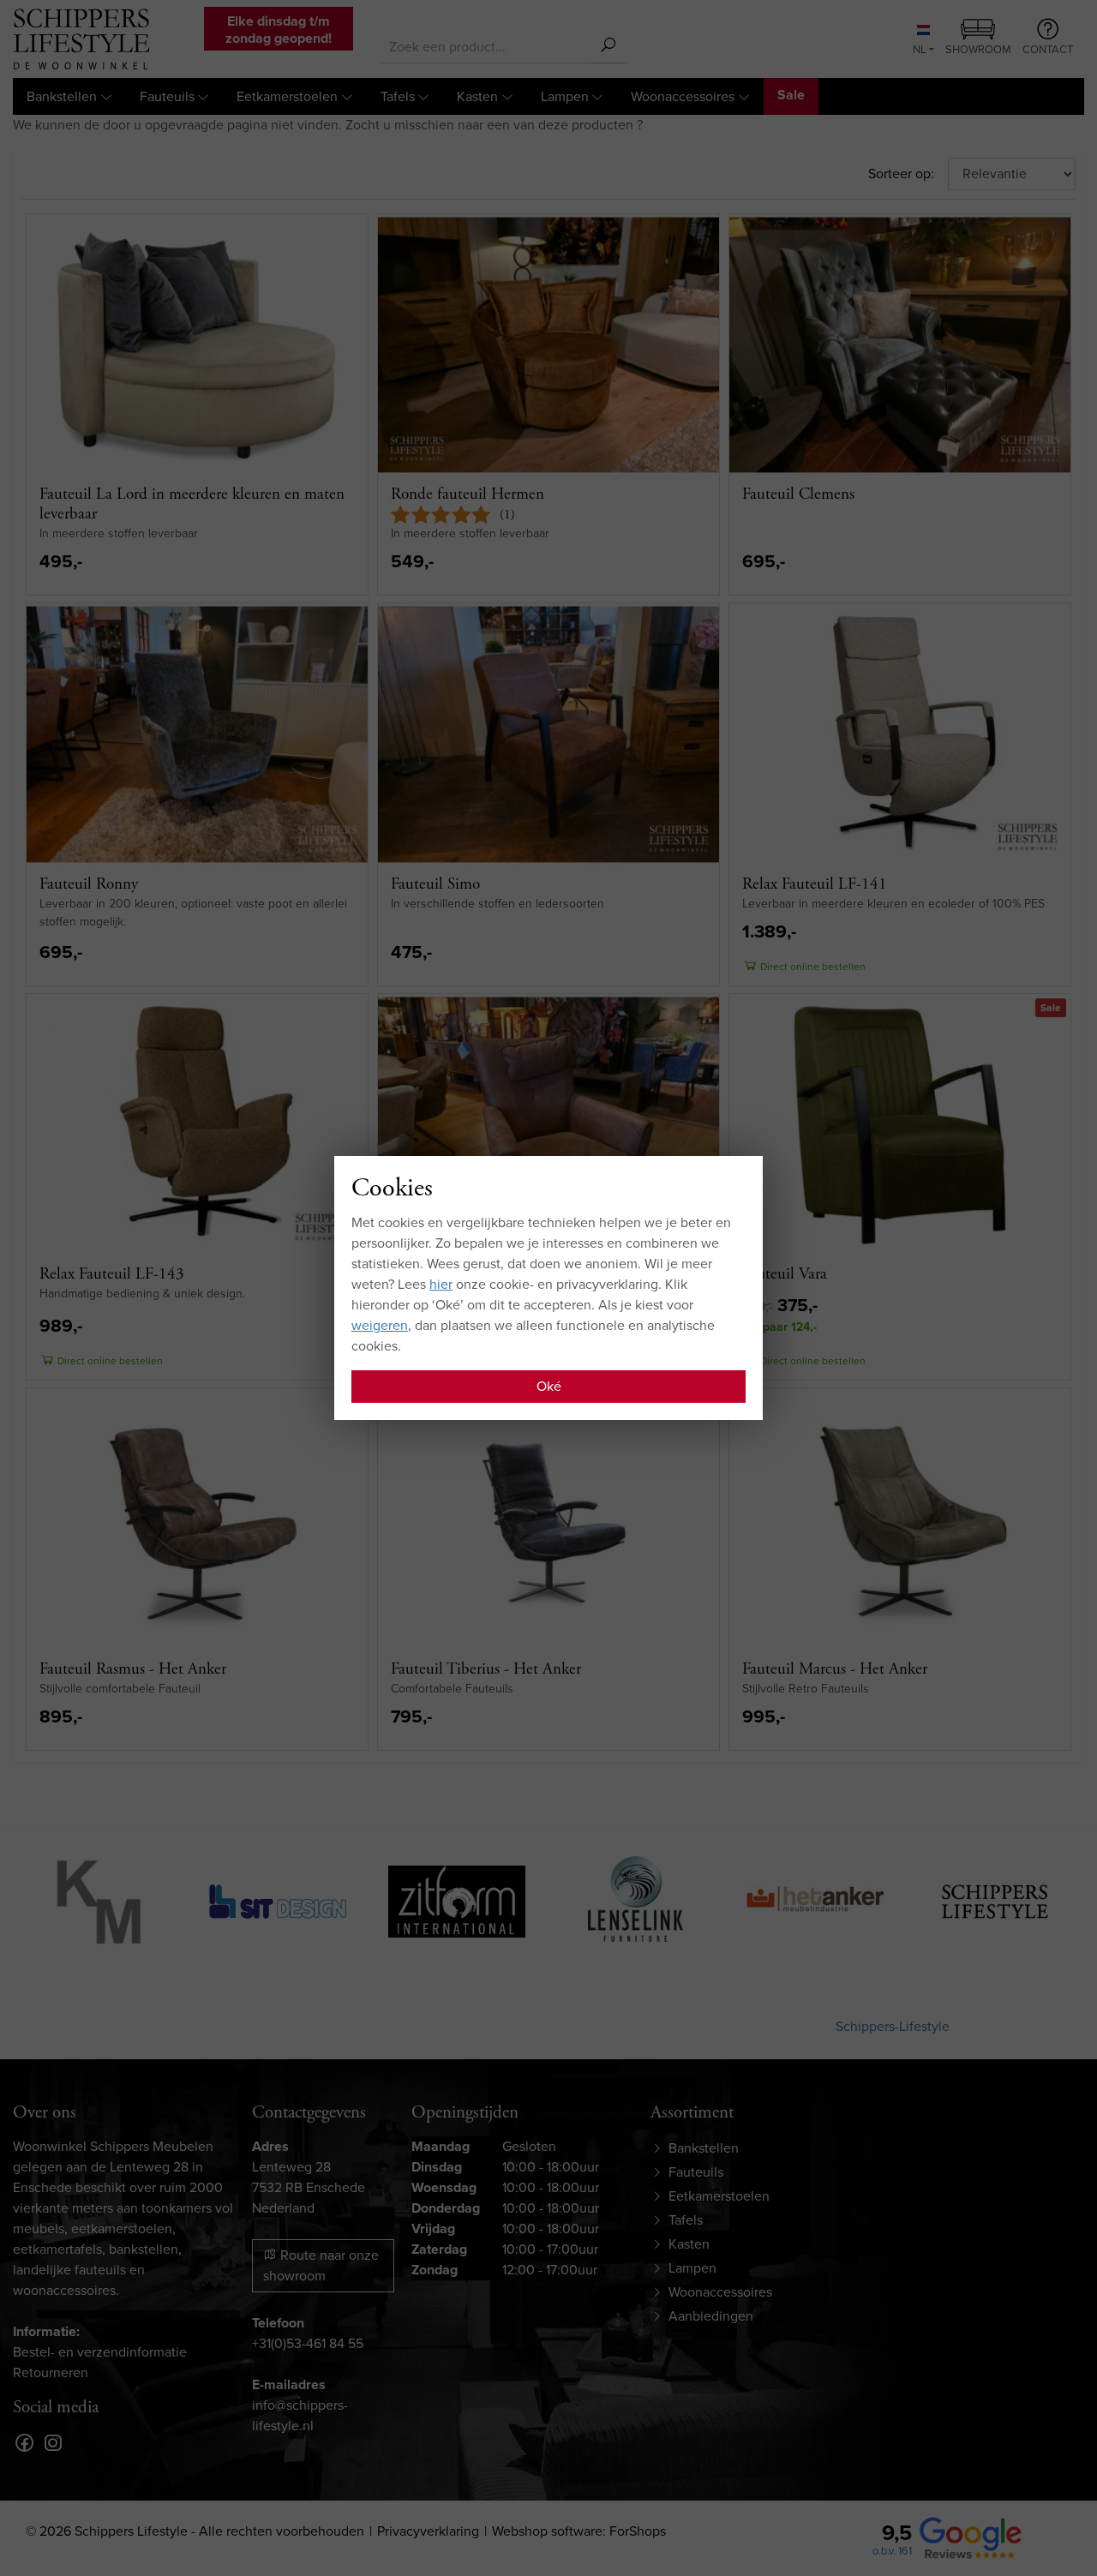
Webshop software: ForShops (579, 2531)
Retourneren (51, 2372)
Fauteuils (167, 96)
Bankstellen (62, 96)
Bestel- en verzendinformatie (100, 2352)
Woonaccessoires (683, 96)
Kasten (477, 96)
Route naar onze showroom (321, 2265)
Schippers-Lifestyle (893, 2026)
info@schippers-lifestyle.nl (300, 2415)
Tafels (398, 96)
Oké (549, 1386)
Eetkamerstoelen (287, 96)
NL (920, 49)
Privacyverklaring (428, 2531)
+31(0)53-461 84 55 (308, 2343)
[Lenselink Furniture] (635, 1899)
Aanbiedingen (711, 2316)
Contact (1048, 49)
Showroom (978, 49)
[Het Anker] (815, 1899)
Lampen (565, 96)
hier (441, 1284)
